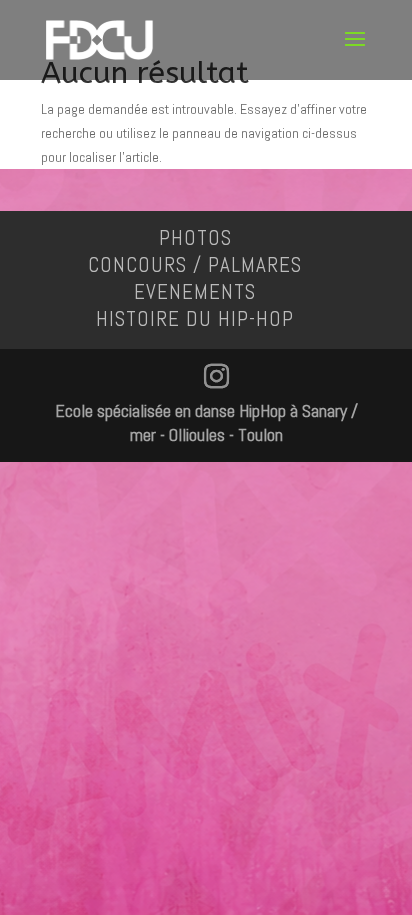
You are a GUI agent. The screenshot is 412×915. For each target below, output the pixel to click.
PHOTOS (195, 237)
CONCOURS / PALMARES (195, 264)
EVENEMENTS (195, 291)
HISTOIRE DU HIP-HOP (195, 318)
